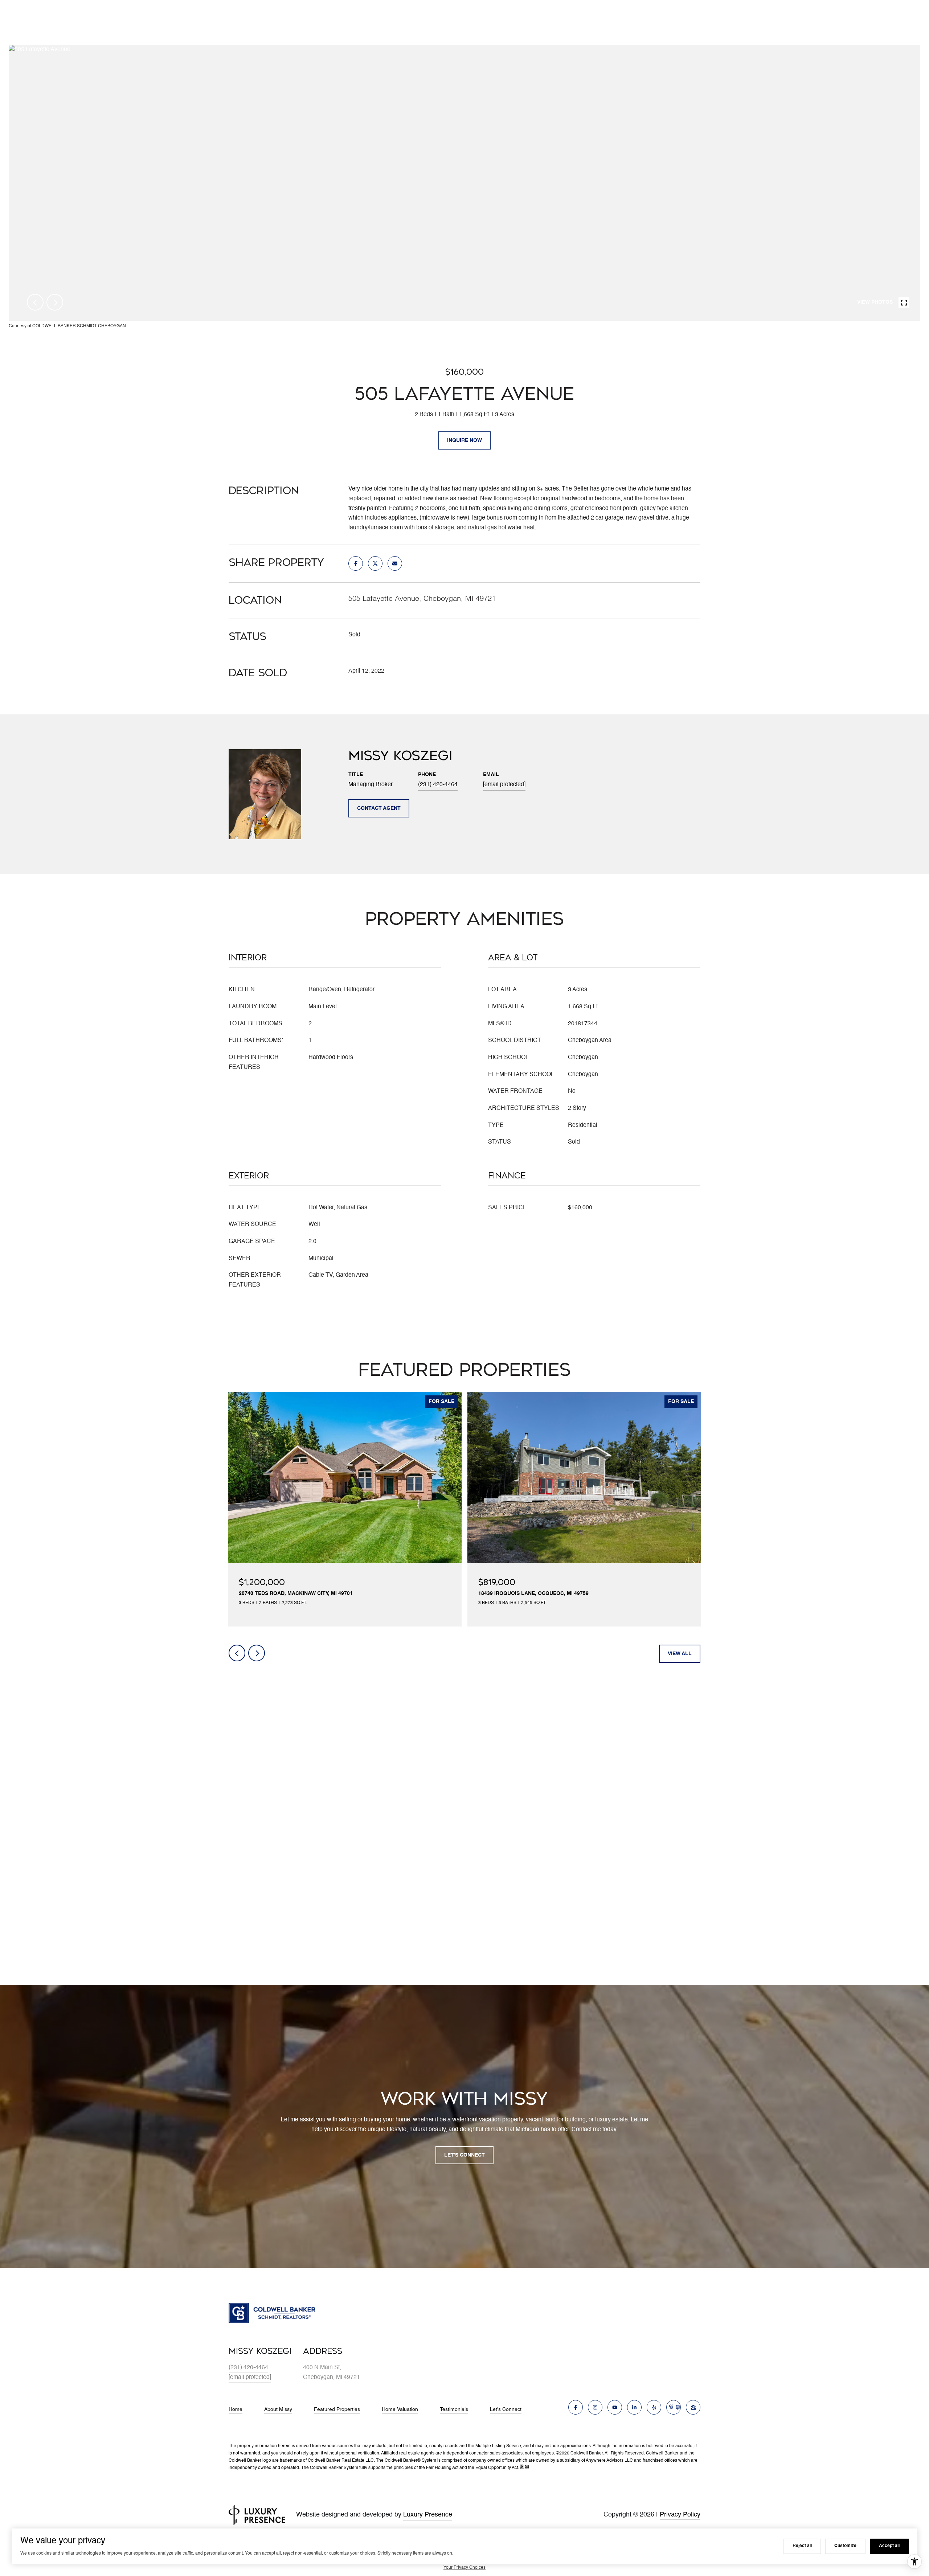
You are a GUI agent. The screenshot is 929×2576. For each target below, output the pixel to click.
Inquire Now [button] (464, 440)
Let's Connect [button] (464, 2155)
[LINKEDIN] (634, 2407)
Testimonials (454, 2409)
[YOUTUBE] (615, 2407)
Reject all (802, 2546)
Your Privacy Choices (464, 2568)
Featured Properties (337, 2409)
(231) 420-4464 (438, 785)
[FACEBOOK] (576, 2407)
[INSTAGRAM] (595, 2407)
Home (236, 2409)
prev (35, 302)
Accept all (889, 2546)
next (55, 302)
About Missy (278, 2409)
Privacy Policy (680, 2515)
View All (680, 1654)
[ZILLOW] (693, 2407)
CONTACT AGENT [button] (379, 808)
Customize (845, 2546)
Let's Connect (506, 2409)
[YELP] (654, 2407)
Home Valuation (400, 2409)
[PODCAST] (674, 2407)
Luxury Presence (428, 2515)
